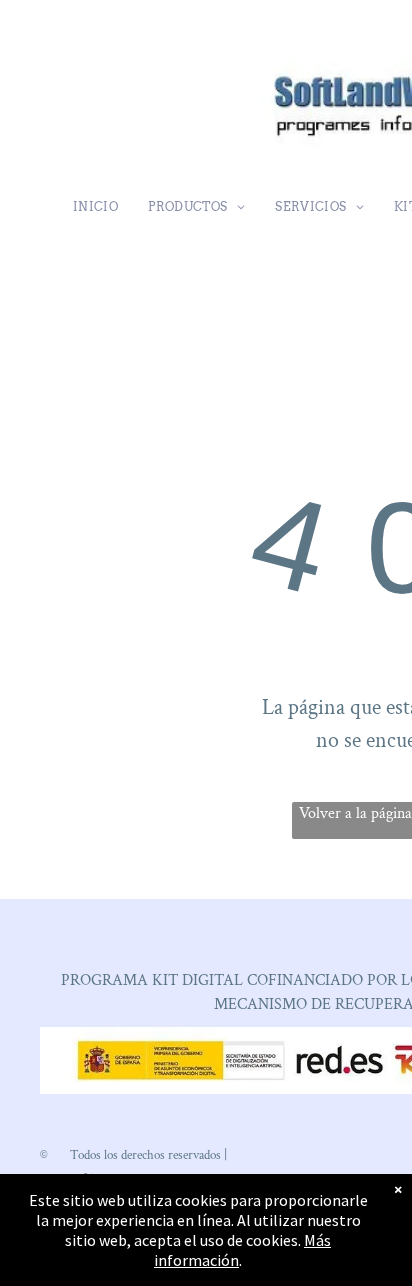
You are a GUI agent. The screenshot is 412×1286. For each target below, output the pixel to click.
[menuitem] (95, 207)
